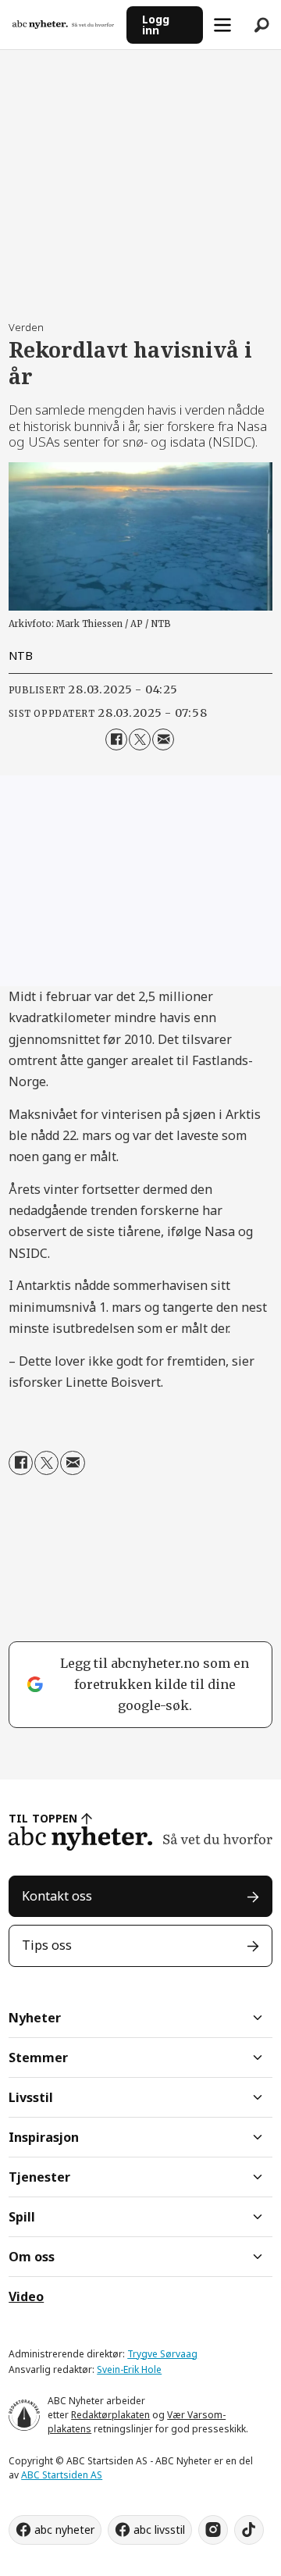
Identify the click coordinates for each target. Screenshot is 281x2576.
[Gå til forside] (63, 25)
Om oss (32, 2257)
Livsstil (31, 2097)
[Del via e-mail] (163, 739)
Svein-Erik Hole (129, 2369)
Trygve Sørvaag (162, 2354)
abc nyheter (64, 2530)
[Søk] (261, 25)
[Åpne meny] (222, 25)
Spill (22, 2217)
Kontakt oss (57, 1896)
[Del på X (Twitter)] (140, 739)
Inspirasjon (44, 2137)
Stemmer (38, 2058)
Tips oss (47, 1945)
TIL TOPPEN (43, 1818)
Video (26, 2296)
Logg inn (156, 25)
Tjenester (39, 2177)
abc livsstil (159, 2530)
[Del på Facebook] (116, 739)
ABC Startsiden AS (62, 2475)
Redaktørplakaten (110, 2415)
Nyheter (35, 2018)
